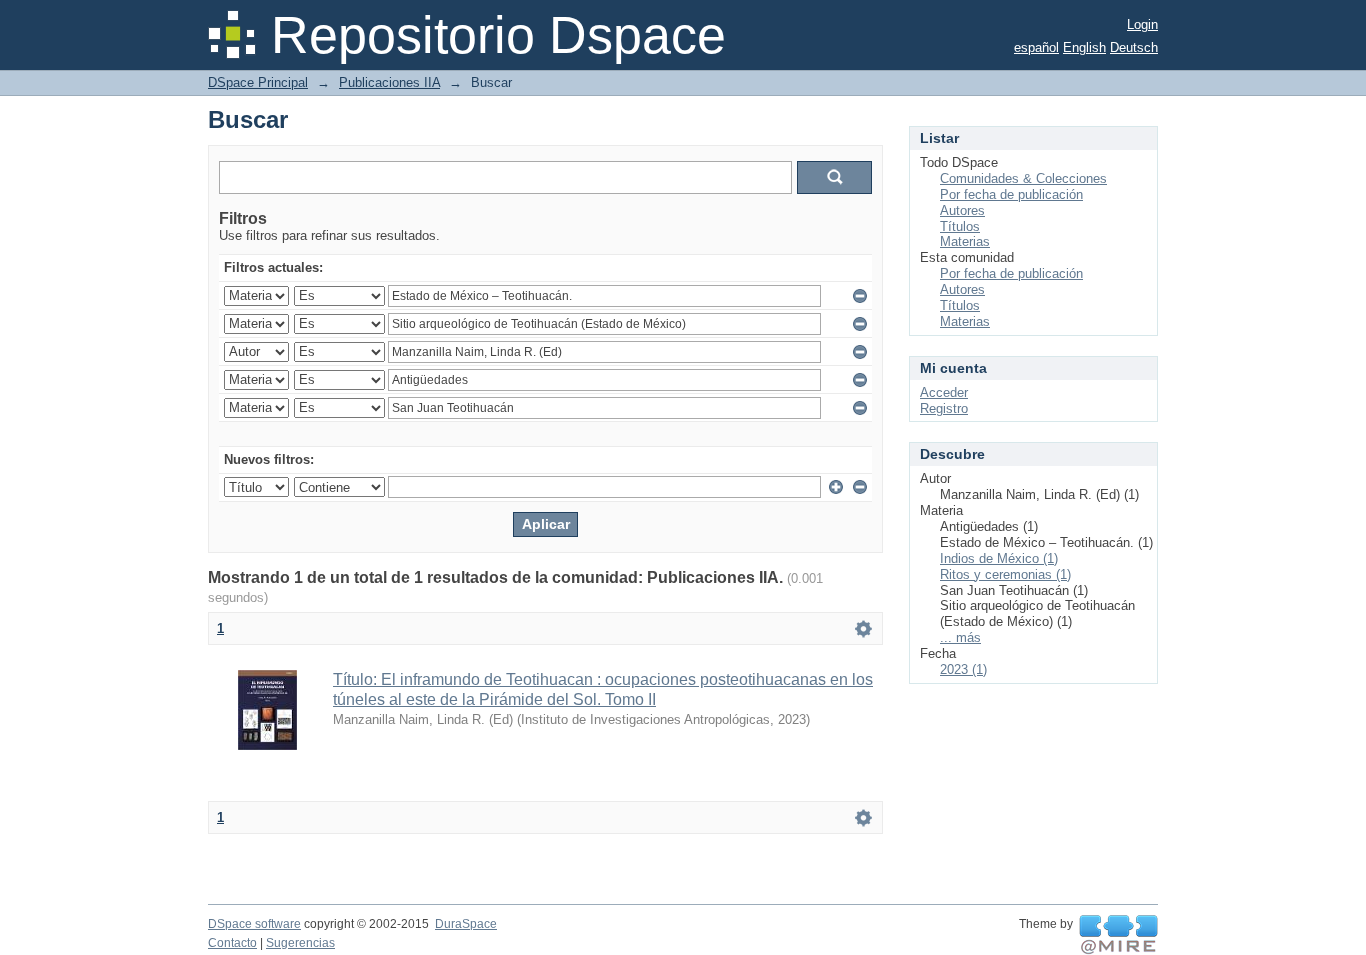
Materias (965, 241)
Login (1142, 24)
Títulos (960, 226)
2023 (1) (963, 669)
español (1036, 47)
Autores (962, 210)
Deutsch (1134, 47)
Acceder (944, 392)
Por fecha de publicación (1011, 194)
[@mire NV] (1118, 935)
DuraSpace (466, 924)
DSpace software (254, 924)
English (1084, 47)
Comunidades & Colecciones (1023, 178)
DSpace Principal (258, 82)
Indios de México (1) (999, 558)
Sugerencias (300, 943)
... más (960, 637)
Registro (944, 408)
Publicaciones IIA (389, 82)
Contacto (232, 943)
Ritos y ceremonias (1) (1005, 574)
